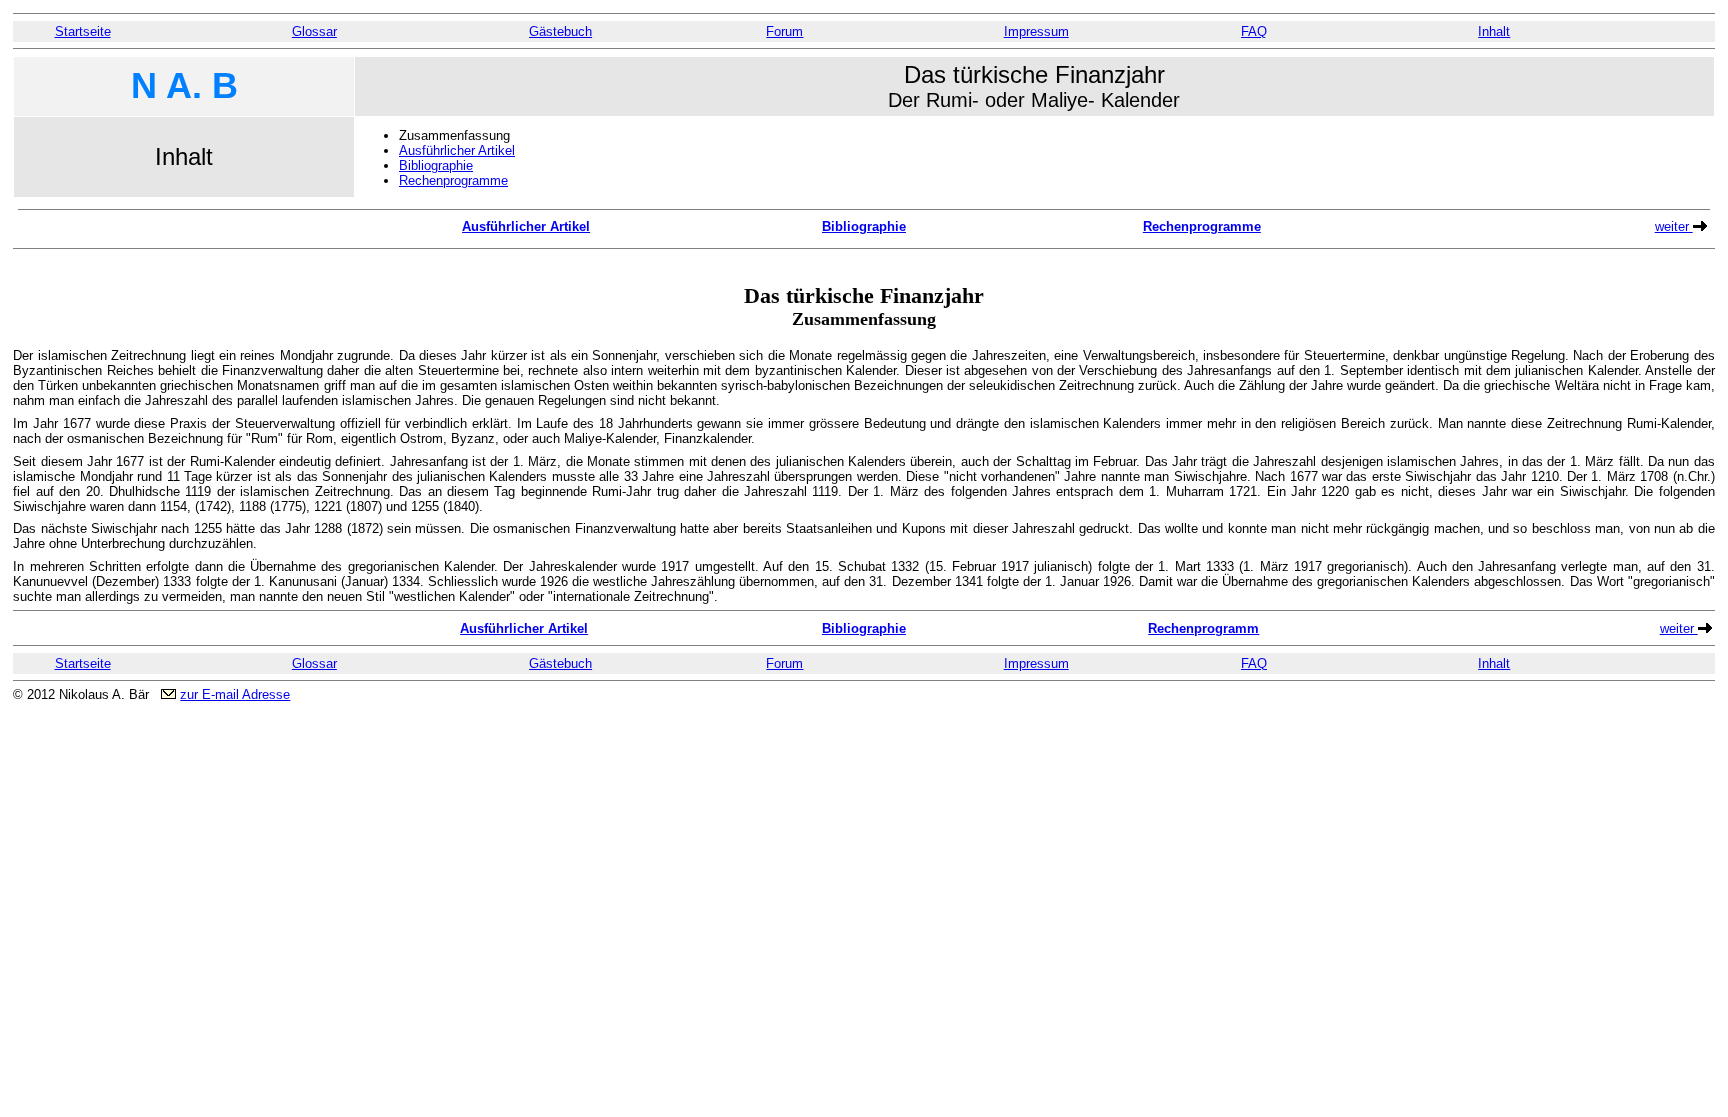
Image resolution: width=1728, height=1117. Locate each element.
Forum (784, 31)
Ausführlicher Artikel (457, 150)
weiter (1674, 226)
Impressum (1036, 31)
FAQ (1254, 31)
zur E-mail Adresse (235, 694)
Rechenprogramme (453, 180)
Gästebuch (560, 31)
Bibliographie (436, 165)
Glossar (314, 31)
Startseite (83, 31)
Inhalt (1494, 31)
